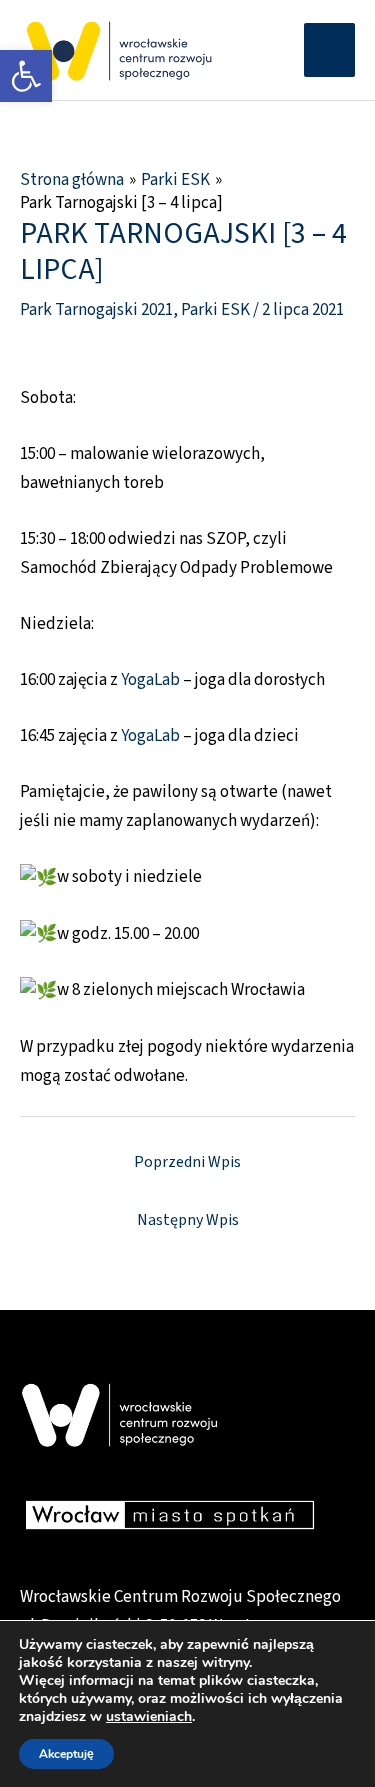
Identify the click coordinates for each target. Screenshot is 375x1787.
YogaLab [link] (150, 680)
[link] (26, 76)
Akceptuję (66, 1754)
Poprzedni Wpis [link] (187, 1162)
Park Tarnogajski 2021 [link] (96, 310)
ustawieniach (149, 1717)
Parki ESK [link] (215, 310)
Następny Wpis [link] (188, 1220)
